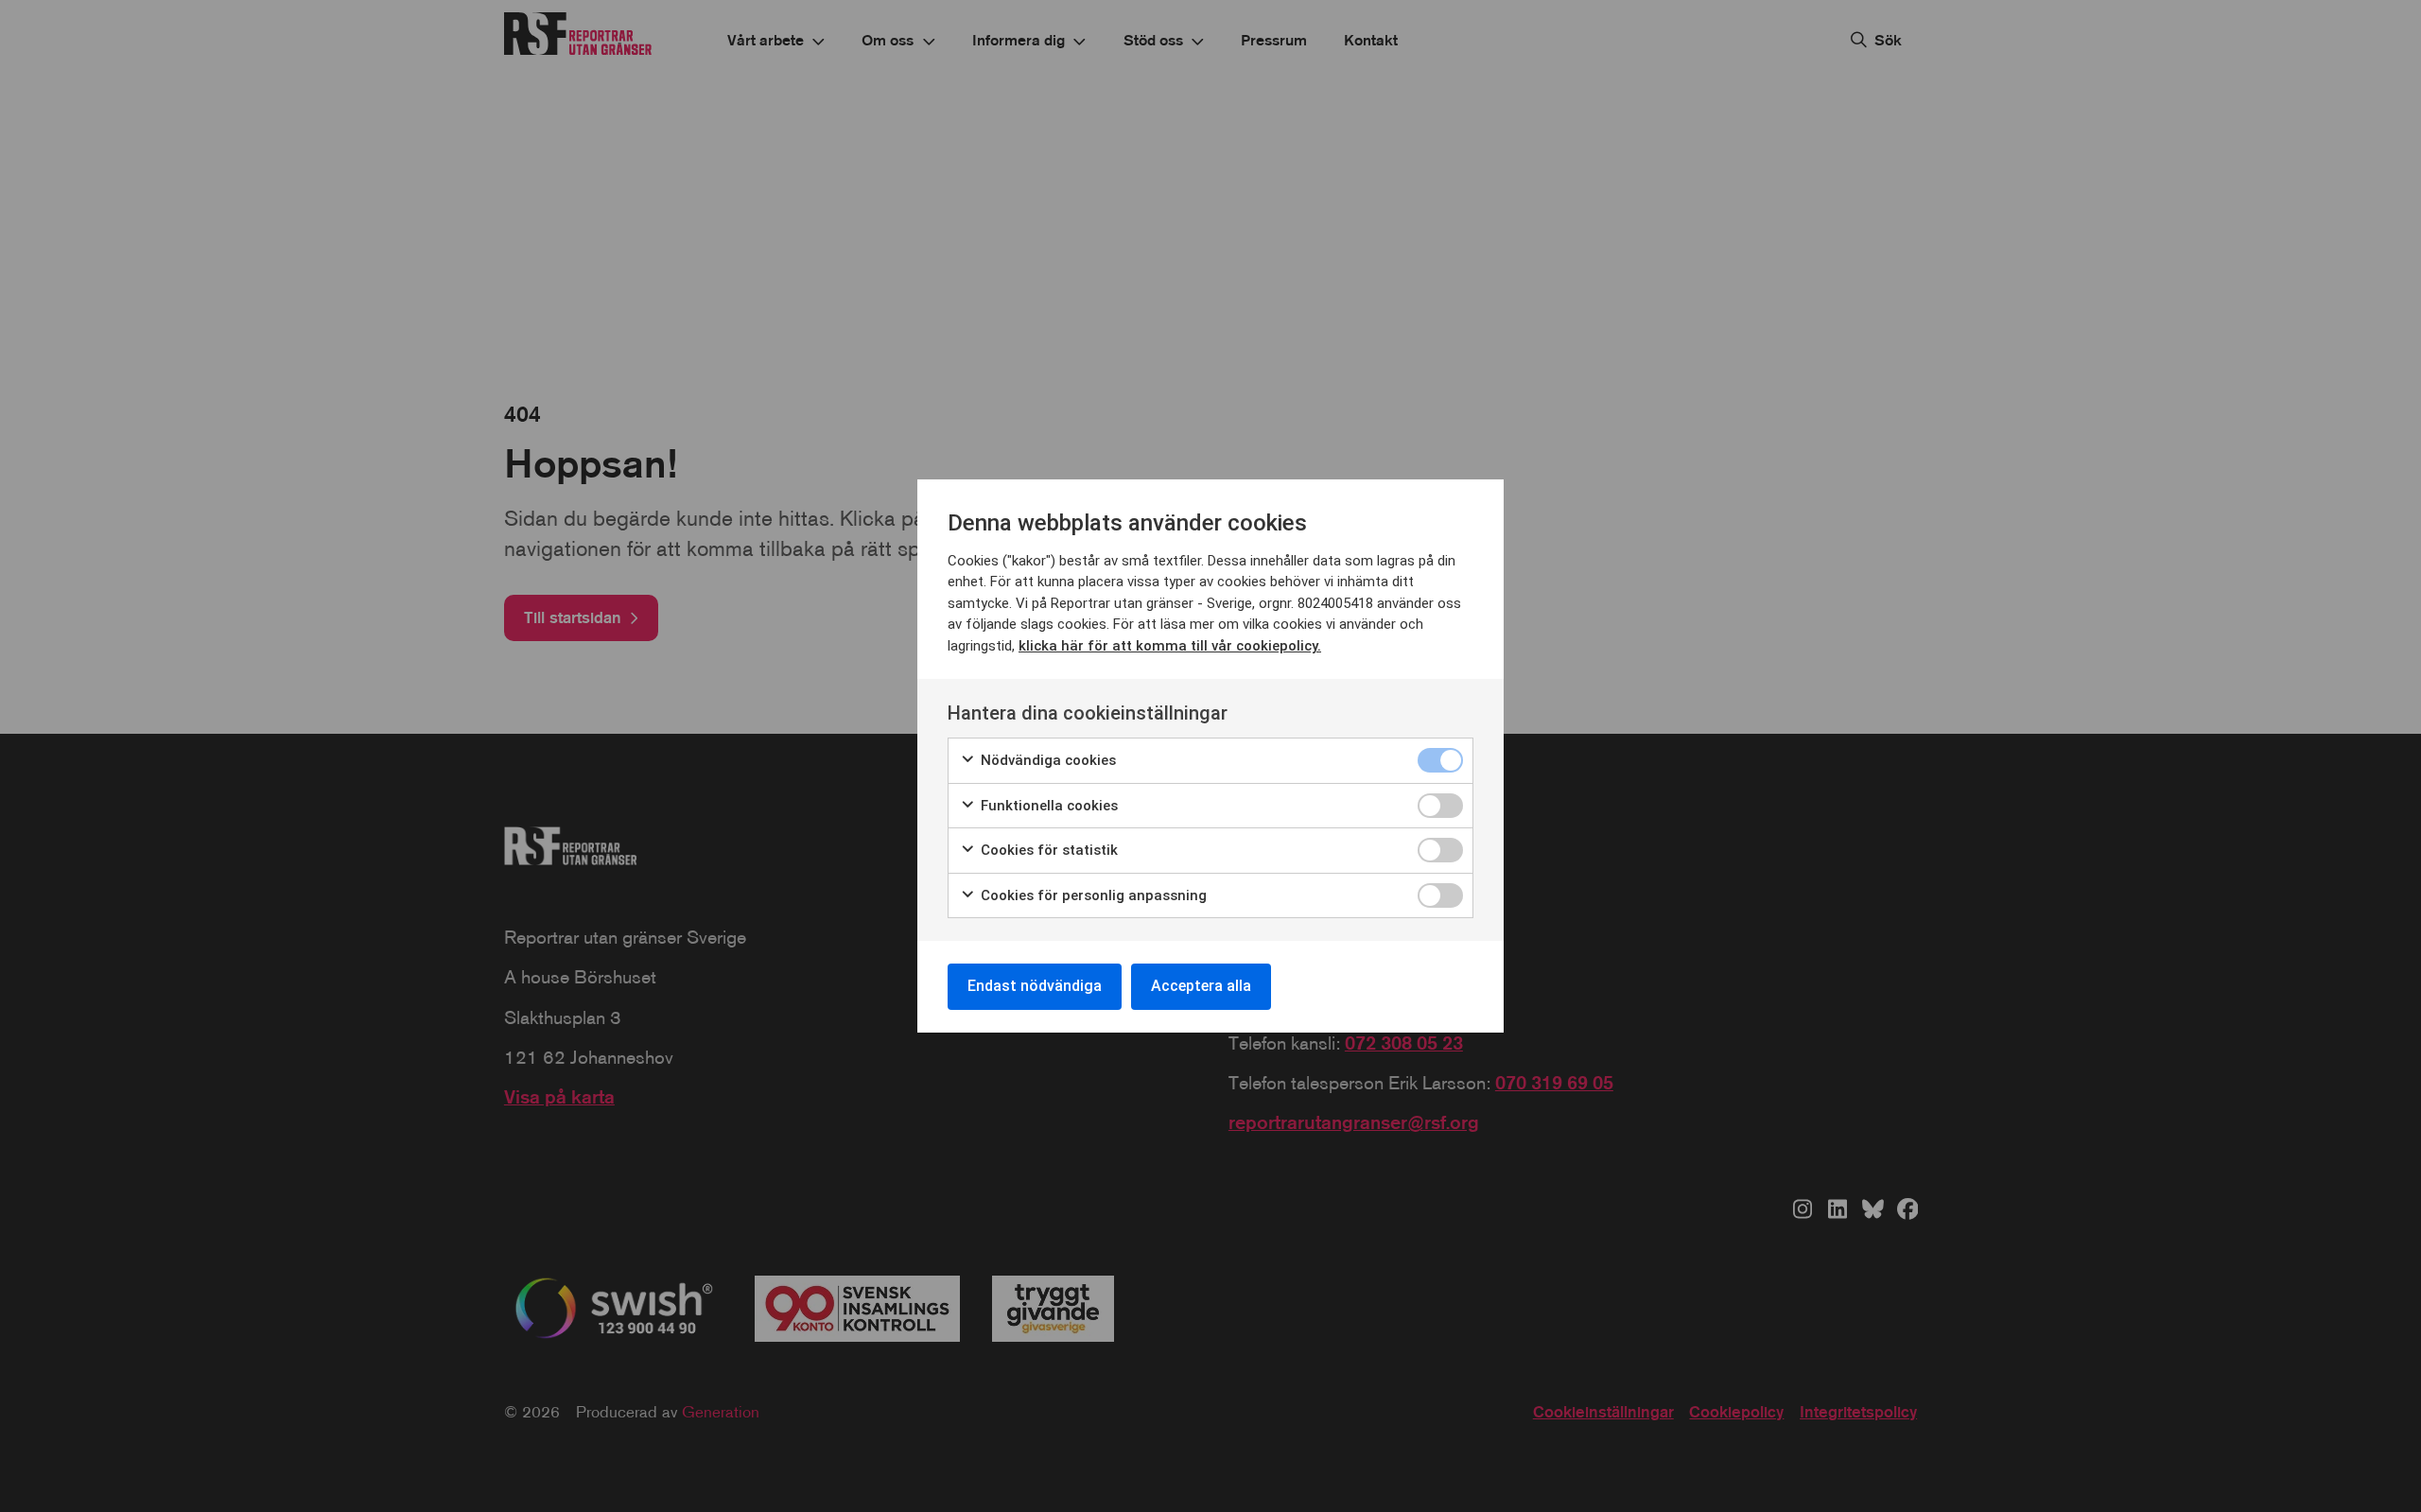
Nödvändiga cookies (1046, 760)
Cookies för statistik (1047, 850)
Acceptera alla (1201, 986)
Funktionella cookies (1047, 806)
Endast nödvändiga (1035, 986)
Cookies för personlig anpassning (1092, 895)
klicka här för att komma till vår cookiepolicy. (1170, 646)
